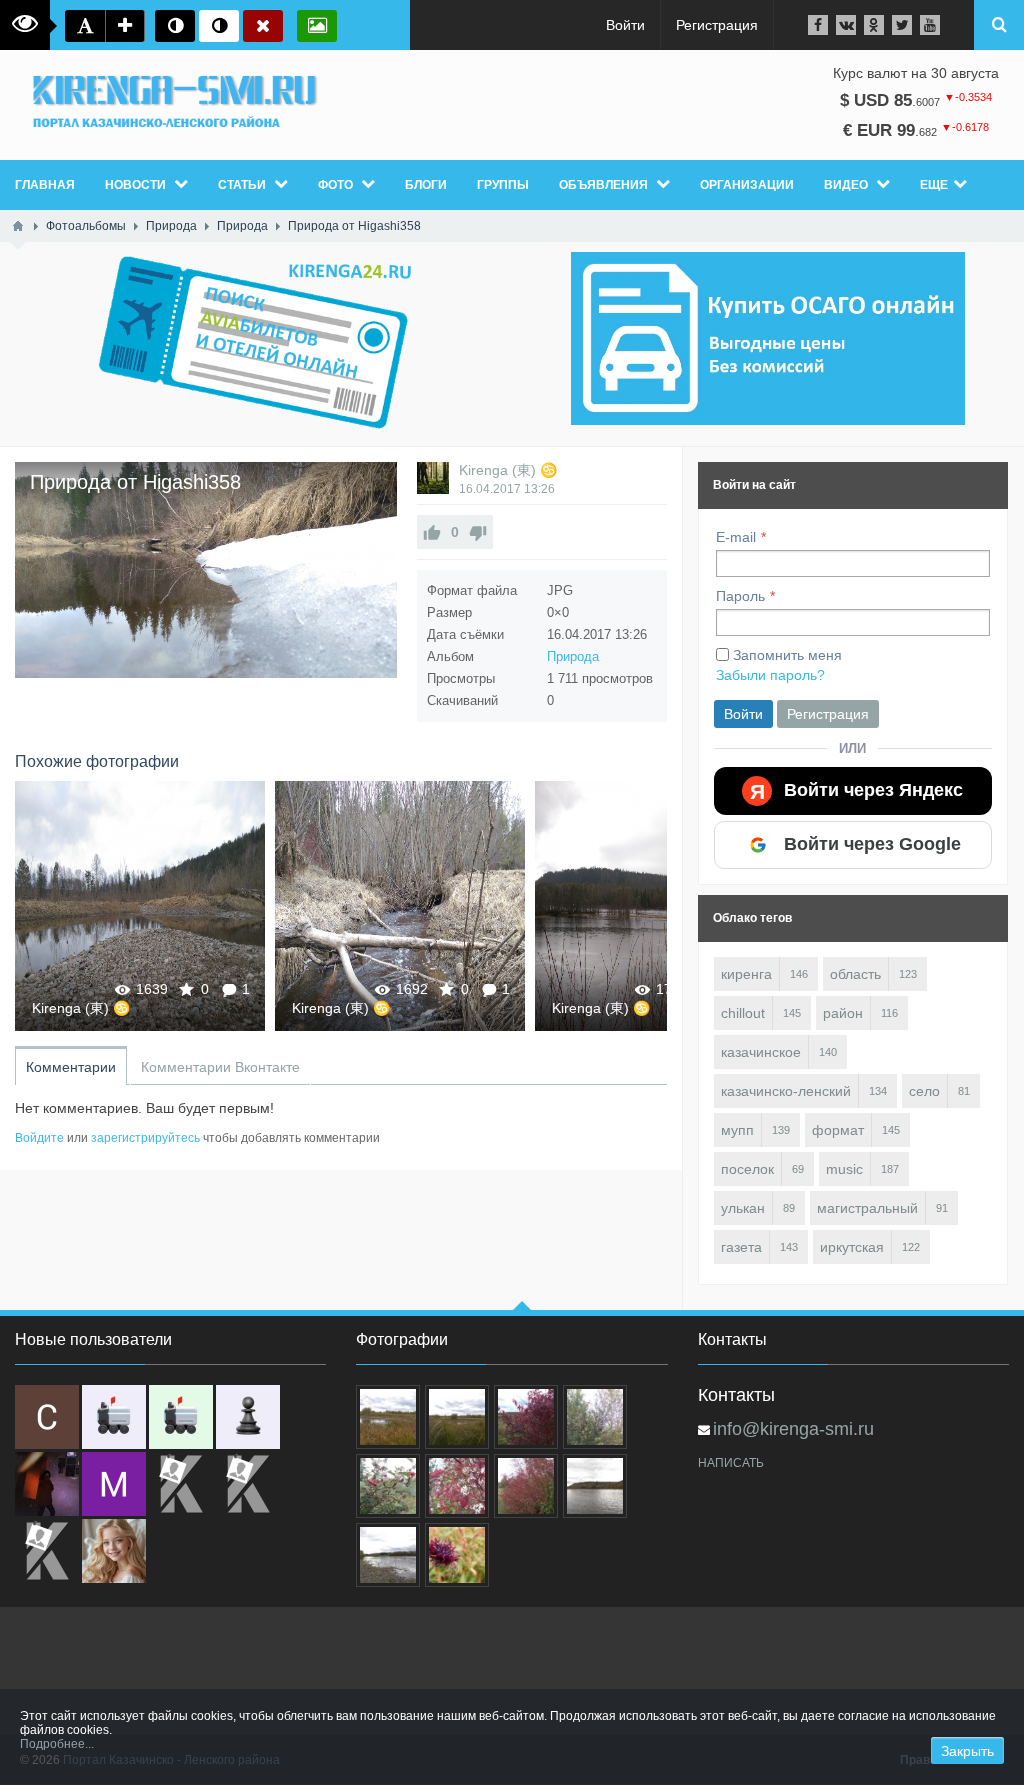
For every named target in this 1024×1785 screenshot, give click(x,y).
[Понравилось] (432, 532)
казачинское (761, 1052)
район (843, 1013)
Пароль (740, 596)
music (844, 1169)
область (855, 974)
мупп (737, 1130)
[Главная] (18, 226)
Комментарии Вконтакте (220, 1067)
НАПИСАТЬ (731, 1463)
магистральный (867, 1208)
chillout (743, 1013)
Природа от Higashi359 (400, 905)
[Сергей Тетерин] (47, 1417)
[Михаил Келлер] (114, 1484)
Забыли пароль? (770, 675)
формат (838, 1130)
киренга (746, 974)
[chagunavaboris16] (248, 1417)
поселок (747, 1169)
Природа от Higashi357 (140, 905)
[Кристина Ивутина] (47, 1551)
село (924, 1091)
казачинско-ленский (786, 1091)
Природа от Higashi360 (660, 905)
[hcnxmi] (181, 1417)
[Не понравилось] (478, 532)
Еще (934, 185)
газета (741, 1247)
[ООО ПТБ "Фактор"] (248, 1484)
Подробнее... (57, 1744)
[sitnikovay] (181, 1484)
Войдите (39, 1138)
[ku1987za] (114, 1417)
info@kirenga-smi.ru (793, 1429)
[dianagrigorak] (47, 1484)
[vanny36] (114, 1551)
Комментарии (71, 1067)
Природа (573, 656)
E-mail (736, 537)
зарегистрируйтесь (145, 1138)
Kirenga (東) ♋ (508, 470)
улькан (743, 1208)
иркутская (852, 1247)
